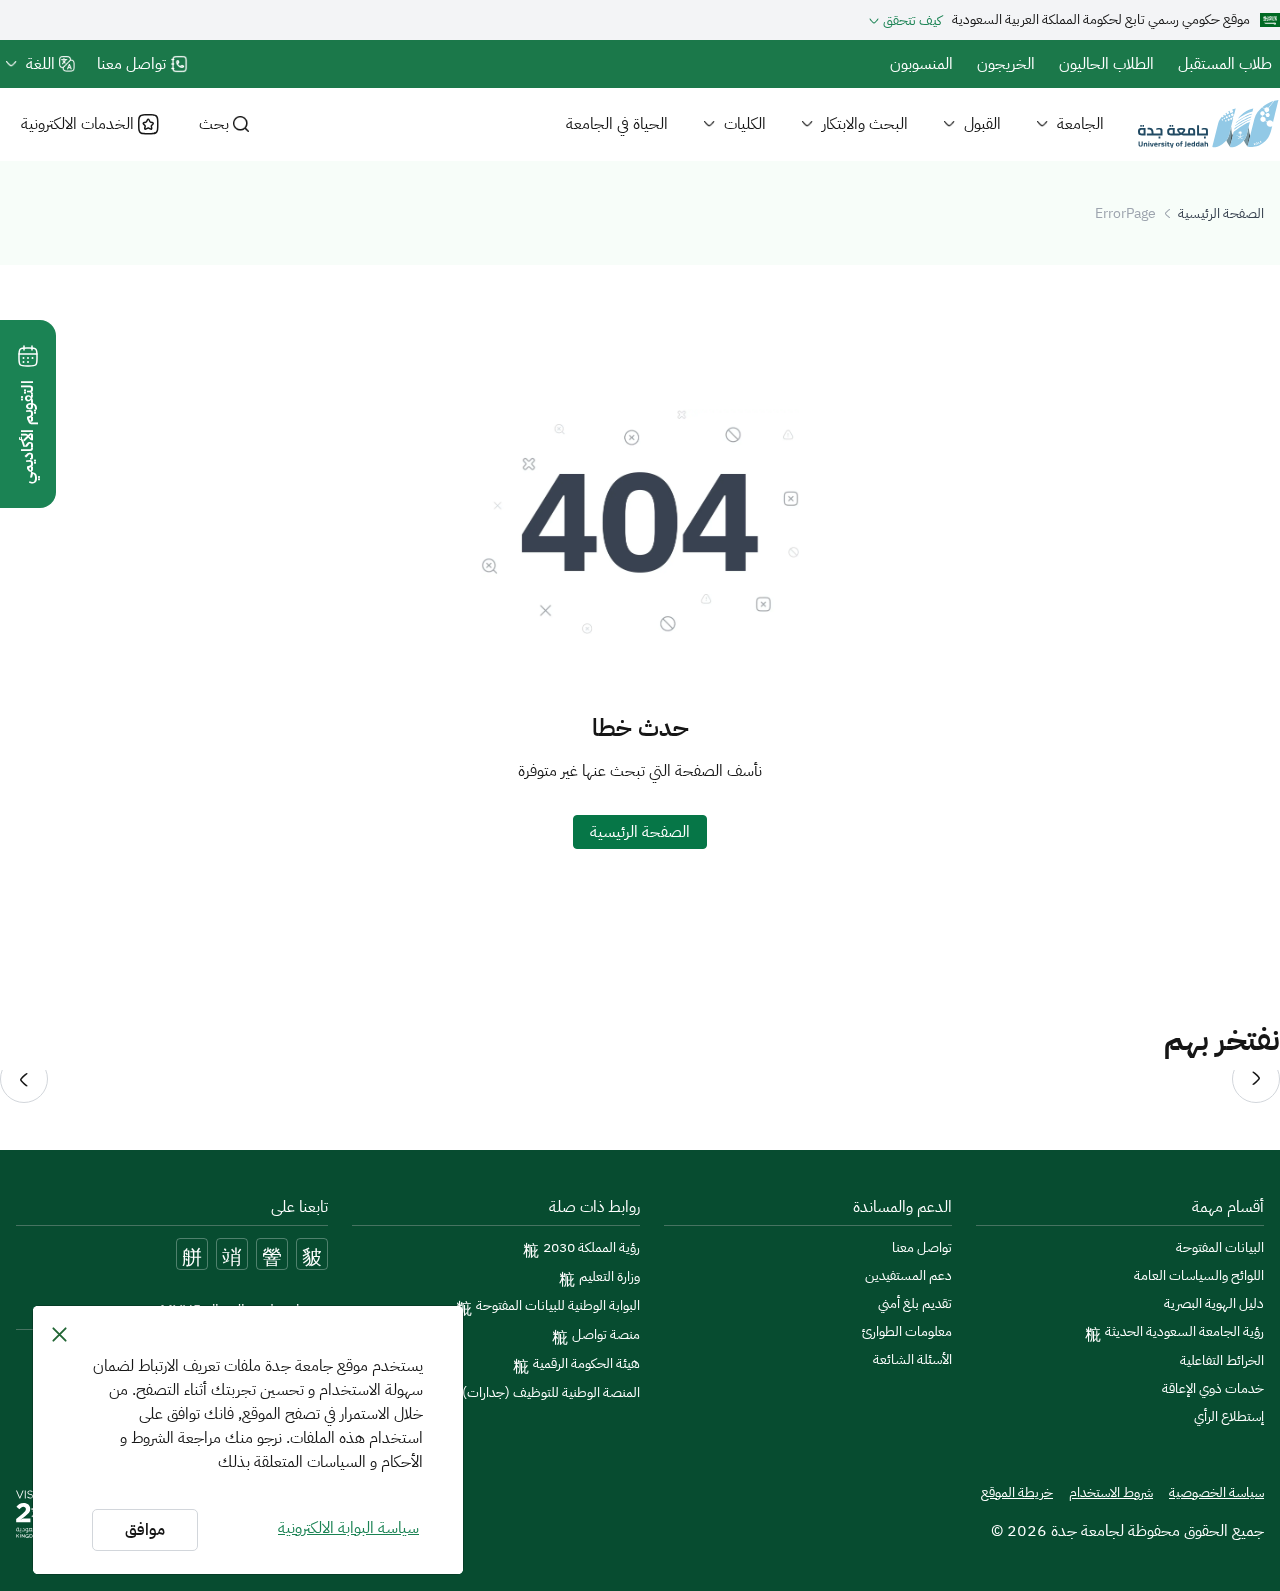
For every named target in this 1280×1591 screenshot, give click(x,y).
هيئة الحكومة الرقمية (586, 1364)
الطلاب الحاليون (1106, 64)
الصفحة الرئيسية (1221, 213)
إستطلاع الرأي (1229, 1417)
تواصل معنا (922, 1248)
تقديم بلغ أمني (915, 1304)
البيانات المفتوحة (1220, 1248)
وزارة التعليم (609, 1277)
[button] (1256, 1079)
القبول (982, 124)
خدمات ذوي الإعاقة (1213, 1389)
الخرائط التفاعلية (1222, 1361)
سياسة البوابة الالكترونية (348, 1528)
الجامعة (1080, 124)
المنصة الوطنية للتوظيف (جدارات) (551, 1393)
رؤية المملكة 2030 (591, 1248)
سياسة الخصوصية (1216, 1493)
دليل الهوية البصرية (1214, 1304)
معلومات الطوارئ (907, 1332)
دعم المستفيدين (908, 1276)
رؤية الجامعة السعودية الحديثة (1184, 1332)
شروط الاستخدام (1111, 1493)
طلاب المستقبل (1225, 64)
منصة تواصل (606, 1335)
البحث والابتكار (865, 124)
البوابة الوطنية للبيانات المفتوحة (558, 1306)
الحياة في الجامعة (617, 124)
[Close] (59, 1334)
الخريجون (1006, 64)
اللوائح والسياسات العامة (1199, 1276)
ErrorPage (1125, 213)
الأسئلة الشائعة (912, 1360)
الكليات (745, 124)
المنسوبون (921, 64)
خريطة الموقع (1017, 1493)
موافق (145, 1530)
